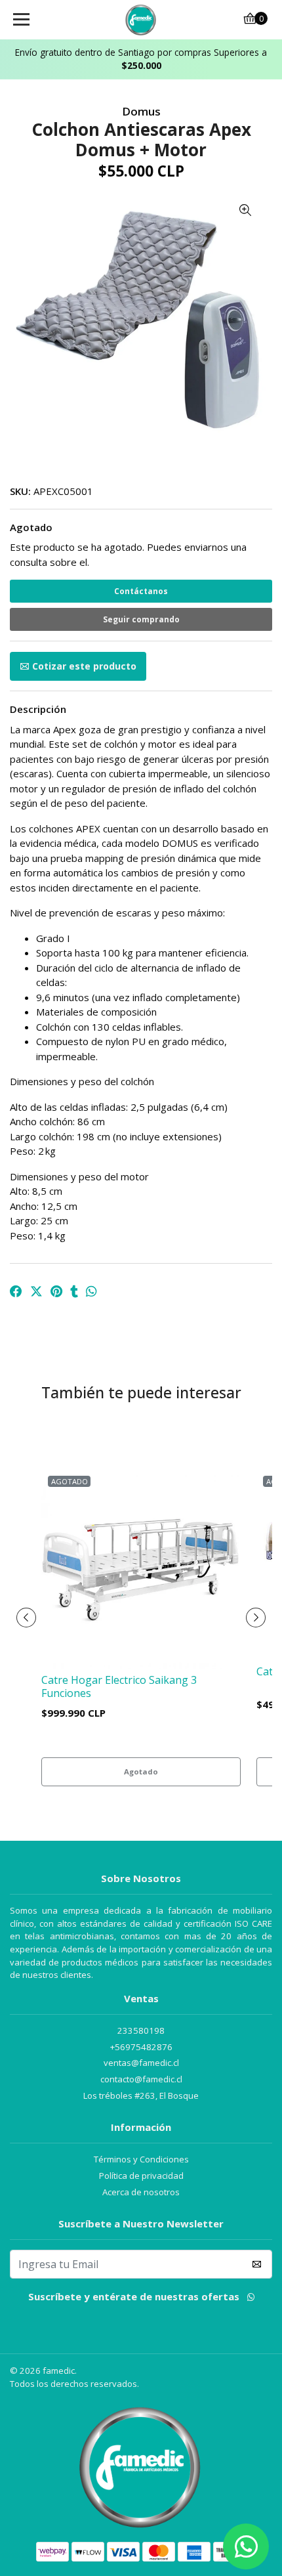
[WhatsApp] (251, 2299)
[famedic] (141, 20)
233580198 (141, 2030)
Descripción (38, 709)
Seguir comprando (141, 619)
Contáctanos (141, 591)
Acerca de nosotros (141, 2192)
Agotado (31, 527)
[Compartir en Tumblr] (74, 1292)
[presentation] (26, 1618)
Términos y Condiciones (141, 2159)
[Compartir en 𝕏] (36, 1292)
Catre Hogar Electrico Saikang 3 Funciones (119, 1686)
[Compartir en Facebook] (16, 1292)
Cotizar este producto (84, 666)
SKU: (20, 491)
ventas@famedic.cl (141, 2063)
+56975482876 (141, 2047)
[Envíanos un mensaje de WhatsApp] (246, 2546)
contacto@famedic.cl (141, 2079)
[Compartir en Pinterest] (56, 1292)
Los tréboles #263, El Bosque (141, 2095)
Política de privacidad (141, 2176)
